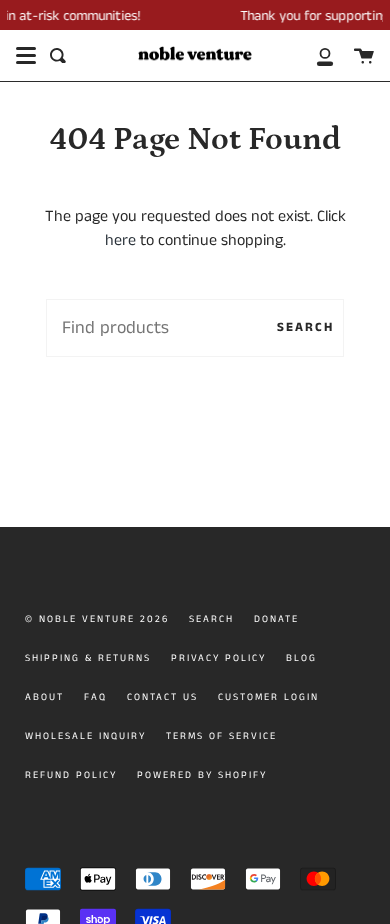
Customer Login (268, 697)
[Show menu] (26, 56)
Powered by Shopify (202, 775)
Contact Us (162, 697)
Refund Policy (71, 775)
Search (305, 327)
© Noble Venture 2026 (97, 619)
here (120, 240)
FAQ (95, 697)
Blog (301, 658)
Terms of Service (221, 736)
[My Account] (314, 55)
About (44, 697)
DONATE (276, 619)
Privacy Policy (218, 658)
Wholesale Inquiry (85, 736)
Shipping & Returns (88, 658)
